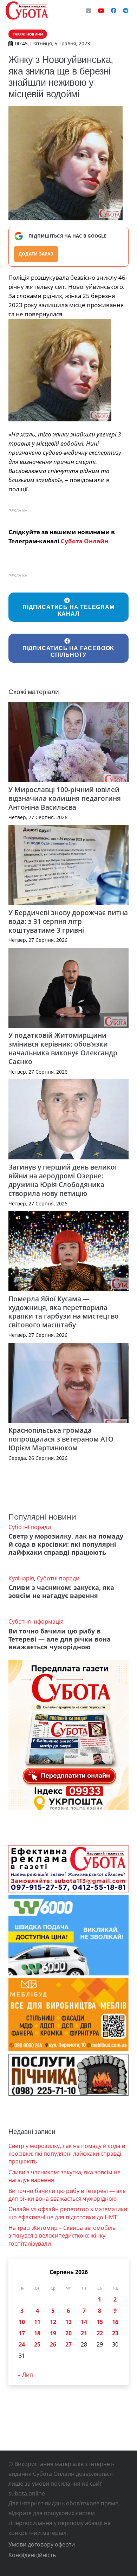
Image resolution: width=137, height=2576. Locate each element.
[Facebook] (113, 11)
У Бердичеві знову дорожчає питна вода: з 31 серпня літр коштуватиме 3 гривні (68, 921)
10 (22, 2322)
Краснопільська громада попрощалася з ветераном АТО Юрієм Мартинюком (61, 1439)
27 (68, 2344)
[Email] (89, 11)
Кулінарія (21, 1578)
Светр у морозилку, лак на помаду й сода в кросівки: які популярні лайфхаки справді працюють (66, 1544)
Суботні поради (30, 1527)
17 (22, 2333)
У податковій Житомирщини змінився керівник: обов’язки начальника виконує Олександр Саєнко (63, 1048)
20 (68, 2333)
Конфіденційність (32, 2555)
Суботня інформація (36, 1622)
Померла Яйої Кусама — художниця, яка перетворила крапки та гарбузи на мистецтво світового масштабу (64, 1312)
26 (53, 2344)
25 (37, 2344)
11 (37, 2322)
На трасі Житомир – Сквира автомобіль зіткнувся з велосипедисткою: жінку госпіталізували (62, 2236)
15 (100, 2322)
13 (68, 2322)
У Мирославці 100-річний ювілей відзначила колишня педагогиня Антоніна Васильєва (65, 798)
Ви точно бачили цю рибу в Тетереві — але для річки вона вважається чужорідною (60, 1639)
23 (115, 2333)
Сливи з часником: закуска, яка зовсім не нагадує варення (61, 1591)
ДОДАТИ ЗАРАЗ (36, 254)
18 (37, 2333)
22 (100, 2333)
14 (84, 2322)
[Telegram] (126, 11)
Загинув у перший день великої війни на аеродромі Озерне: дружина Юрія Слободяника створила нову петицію (63, 1180)
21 (84, 2333)
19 (53, 2333)
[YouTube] (101, 11)
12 (53, 2322)
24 (22, 2344)
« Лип (25, 2375)
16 (115, 2322)
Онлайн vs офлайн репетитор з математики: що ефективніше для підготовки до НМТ (68, 2213)
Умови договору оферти (42, 2544)
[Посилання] (27, 11)
